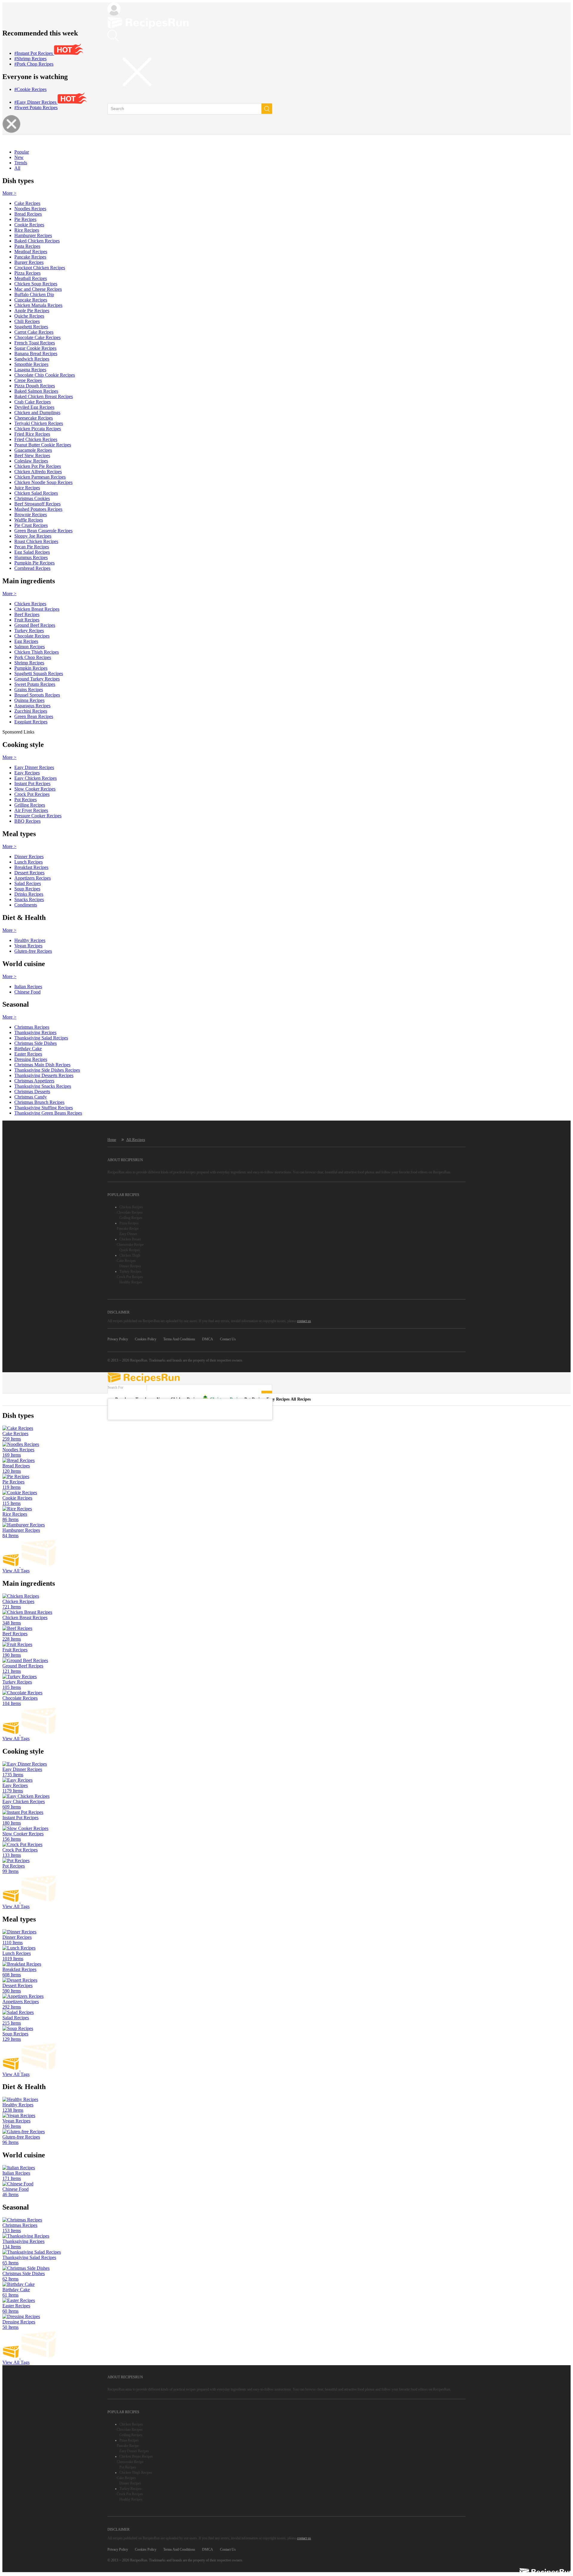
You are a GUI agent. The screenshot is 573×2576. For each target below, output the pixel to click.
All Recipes (136, 1140)
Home (112, 1140)
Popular (22, 152)
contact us (304, 1321)
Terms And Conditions (179, 1339)
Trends (21, 163)
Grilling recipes (131, 1218)
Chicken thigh (130, 1255)
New (19, 157)
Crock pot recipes (130, 1277)
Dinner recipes (130, 1266)
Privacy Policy (118, 1339)
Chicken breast (130, 1239)
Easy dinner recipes (134, 2451)
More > (9, 193)
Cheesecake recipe (130, 1245)
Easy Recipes (278, 1399)
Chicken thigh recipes (136, 2473)
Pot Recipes (128, 2467)
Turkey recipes (130, 1271)
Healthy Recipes (131, 1282)
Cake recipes (126, 1261)
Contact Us (228, 1339)
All (17, 168)
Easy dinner (128, 1234)
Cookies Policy (146, 1339)
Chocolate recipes (130, 1212)
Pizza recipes (129, 1223)
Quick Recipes (130, 1250)
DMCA (208, 1339)
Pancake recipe (128, 1229)
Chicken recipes (131, 1207)
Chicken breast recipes (136, 2456)
